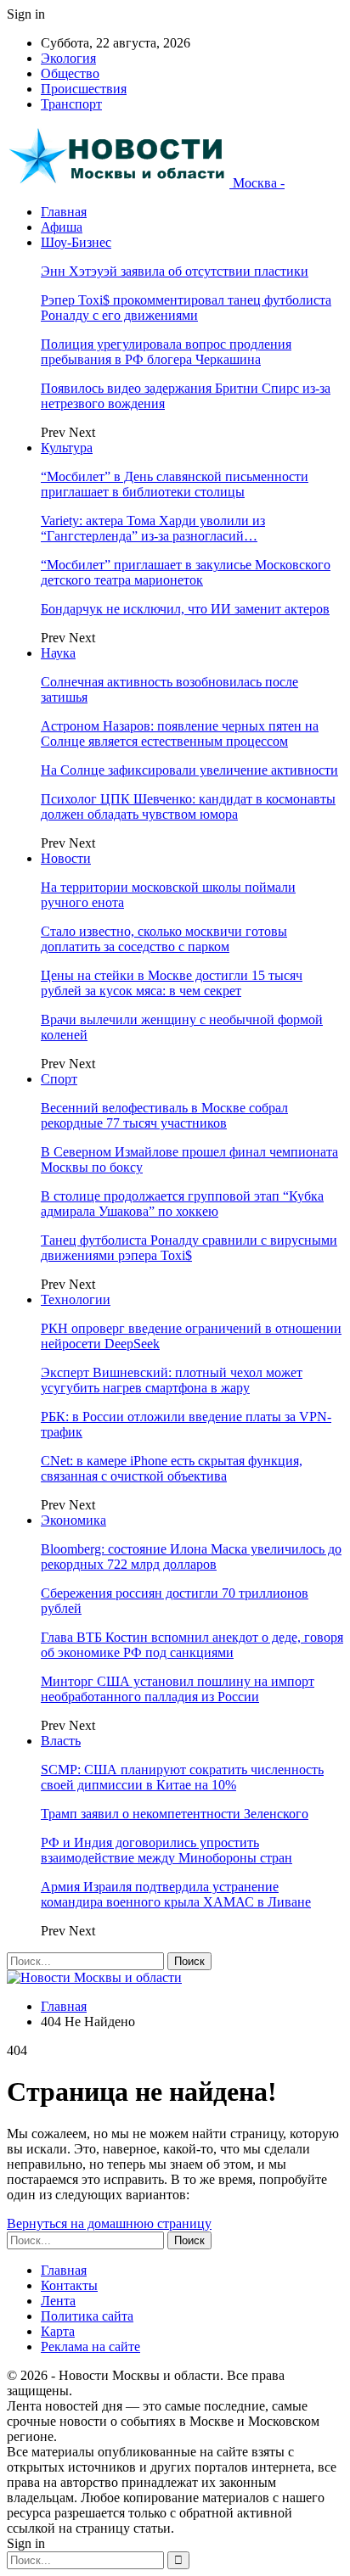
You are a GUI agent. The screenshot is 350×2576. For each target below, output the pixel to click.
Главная (64, 212)
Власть (61, 1741)
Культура (67, 448)
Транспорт (71, 104)
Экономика (73, 1520)
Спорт (59, 1079)
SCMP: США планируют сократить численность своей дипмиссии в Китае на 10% (182, 1777)
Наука (58, 653)
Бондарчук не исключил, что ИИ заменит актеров (185, 609)
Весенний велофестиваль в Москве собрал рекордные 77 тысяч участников (164, 1115)
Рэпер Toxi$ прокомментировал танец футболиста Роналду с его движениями (186, 308)
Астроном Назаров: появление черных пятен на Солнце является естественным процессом (180, 734)
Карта (58, 2331)
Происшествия (84, 89)
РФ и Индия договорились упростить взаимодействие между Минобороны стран (167, 1850)
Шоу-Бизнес (76, 242)
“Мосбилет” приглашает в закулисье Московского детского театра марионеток (186, 572)
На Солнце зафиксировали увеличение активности (189, 770)
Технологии (76, 1299)
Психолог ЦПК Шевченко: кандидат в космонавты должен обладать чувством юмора (188, 806)
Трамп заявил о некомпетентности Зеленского (175, 1814)
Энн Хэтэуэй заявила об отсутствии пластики (175, 271)
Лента (58, 2301)
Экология (68, 58)
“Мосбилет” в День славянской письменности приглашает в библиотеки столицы (175, 484)
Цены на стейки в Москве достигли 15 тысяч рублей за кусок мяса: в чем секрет (172, 983)
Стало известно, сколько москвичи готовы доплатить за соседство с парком (164, 939)
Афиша (62, 227)
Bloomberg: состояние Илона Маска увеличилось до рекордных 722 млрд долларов (191, 1557)
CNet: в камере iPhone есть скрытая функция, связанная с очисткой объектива (172, 1468)
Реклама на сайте (90, 2346)
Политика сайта (87, 2316)
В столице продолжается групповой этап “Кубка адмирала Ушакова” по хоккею (182, 1204)
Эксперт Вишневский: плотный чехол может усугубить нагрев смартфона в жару (172, 1380)
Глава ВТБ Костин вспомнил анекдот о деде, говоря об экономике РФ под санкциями (192, 1645)
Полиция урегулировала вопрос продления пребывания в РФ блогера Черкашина (166, 352)
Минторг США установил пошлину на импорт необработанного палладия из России (178, 1689)
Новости (66, 858)
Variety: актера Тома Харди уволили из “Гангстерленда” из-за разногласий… (153, 528)
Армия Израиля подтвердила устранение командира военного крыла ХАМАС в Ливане (176, 1894)
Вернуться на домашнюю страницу (109, 2223)
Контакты (69, 2285)
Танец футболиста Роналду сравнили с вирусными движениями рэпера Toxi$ (189, 1248)
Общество (70, 73)
